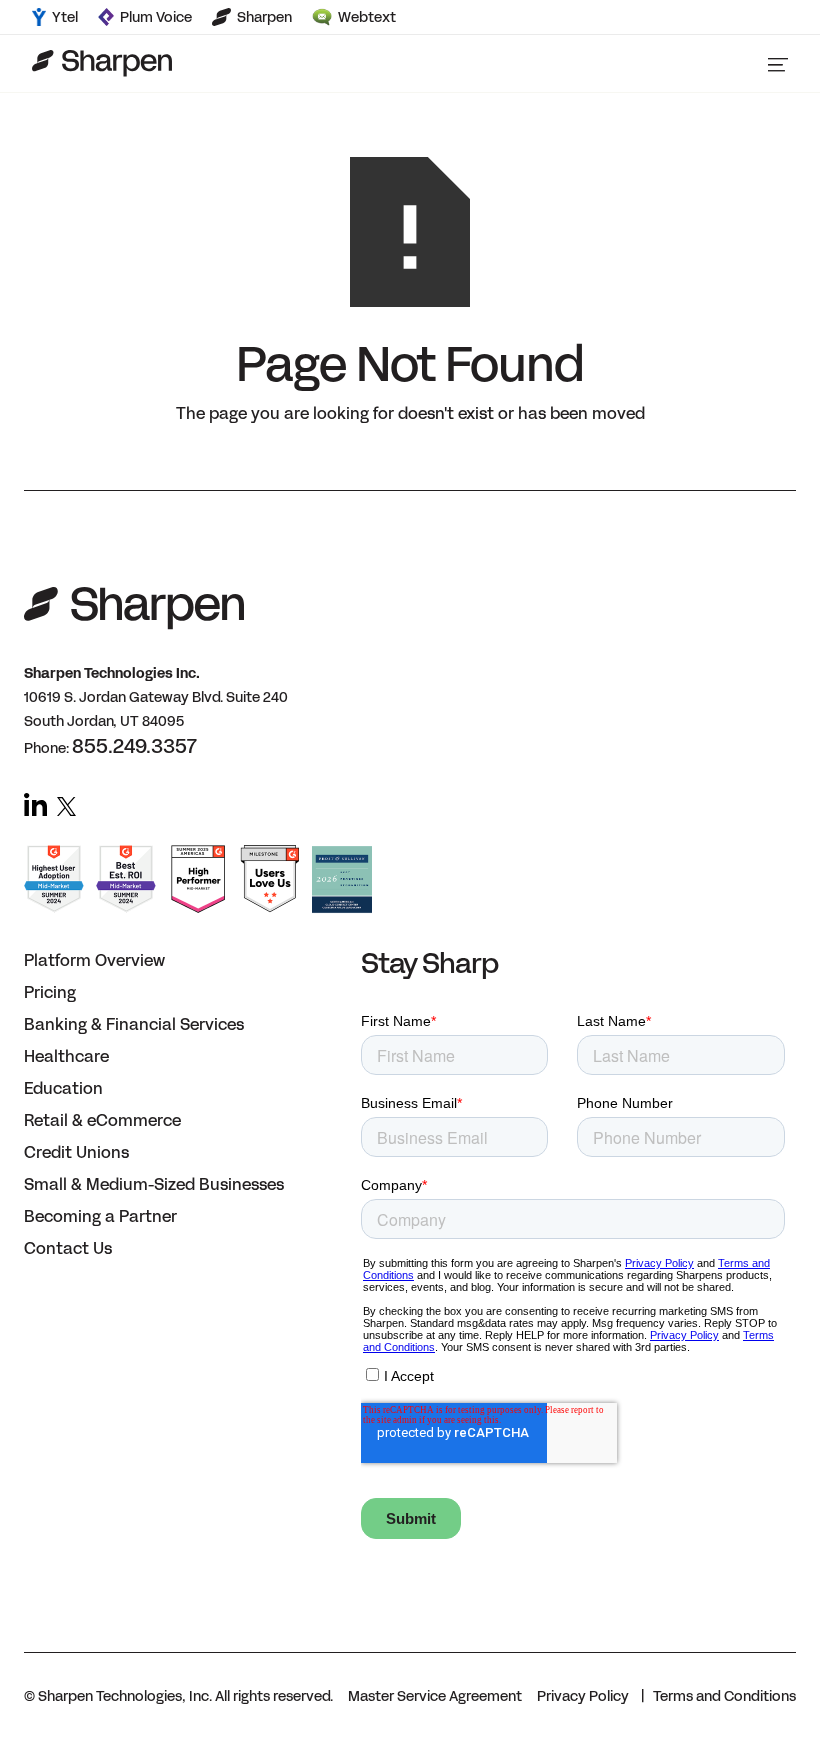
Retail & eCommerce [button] (102, 1120)
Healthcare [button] (66, 1056)
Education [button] (63, 1088)
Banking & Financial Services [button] (134, 1024)
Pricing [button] (50, 992)
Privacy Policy (583, 1696)
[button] (778, 63)
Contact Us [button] (68, 1248)
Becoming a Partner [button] (100, 1216)
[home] (102, 63)
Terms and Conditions (724, 1696)
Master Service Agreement (435, 1696)
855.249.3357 (134, 746)
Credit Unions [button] (76, 1152)
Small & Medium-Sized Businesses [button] (154, 1184)
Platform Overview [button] (94, 960)
